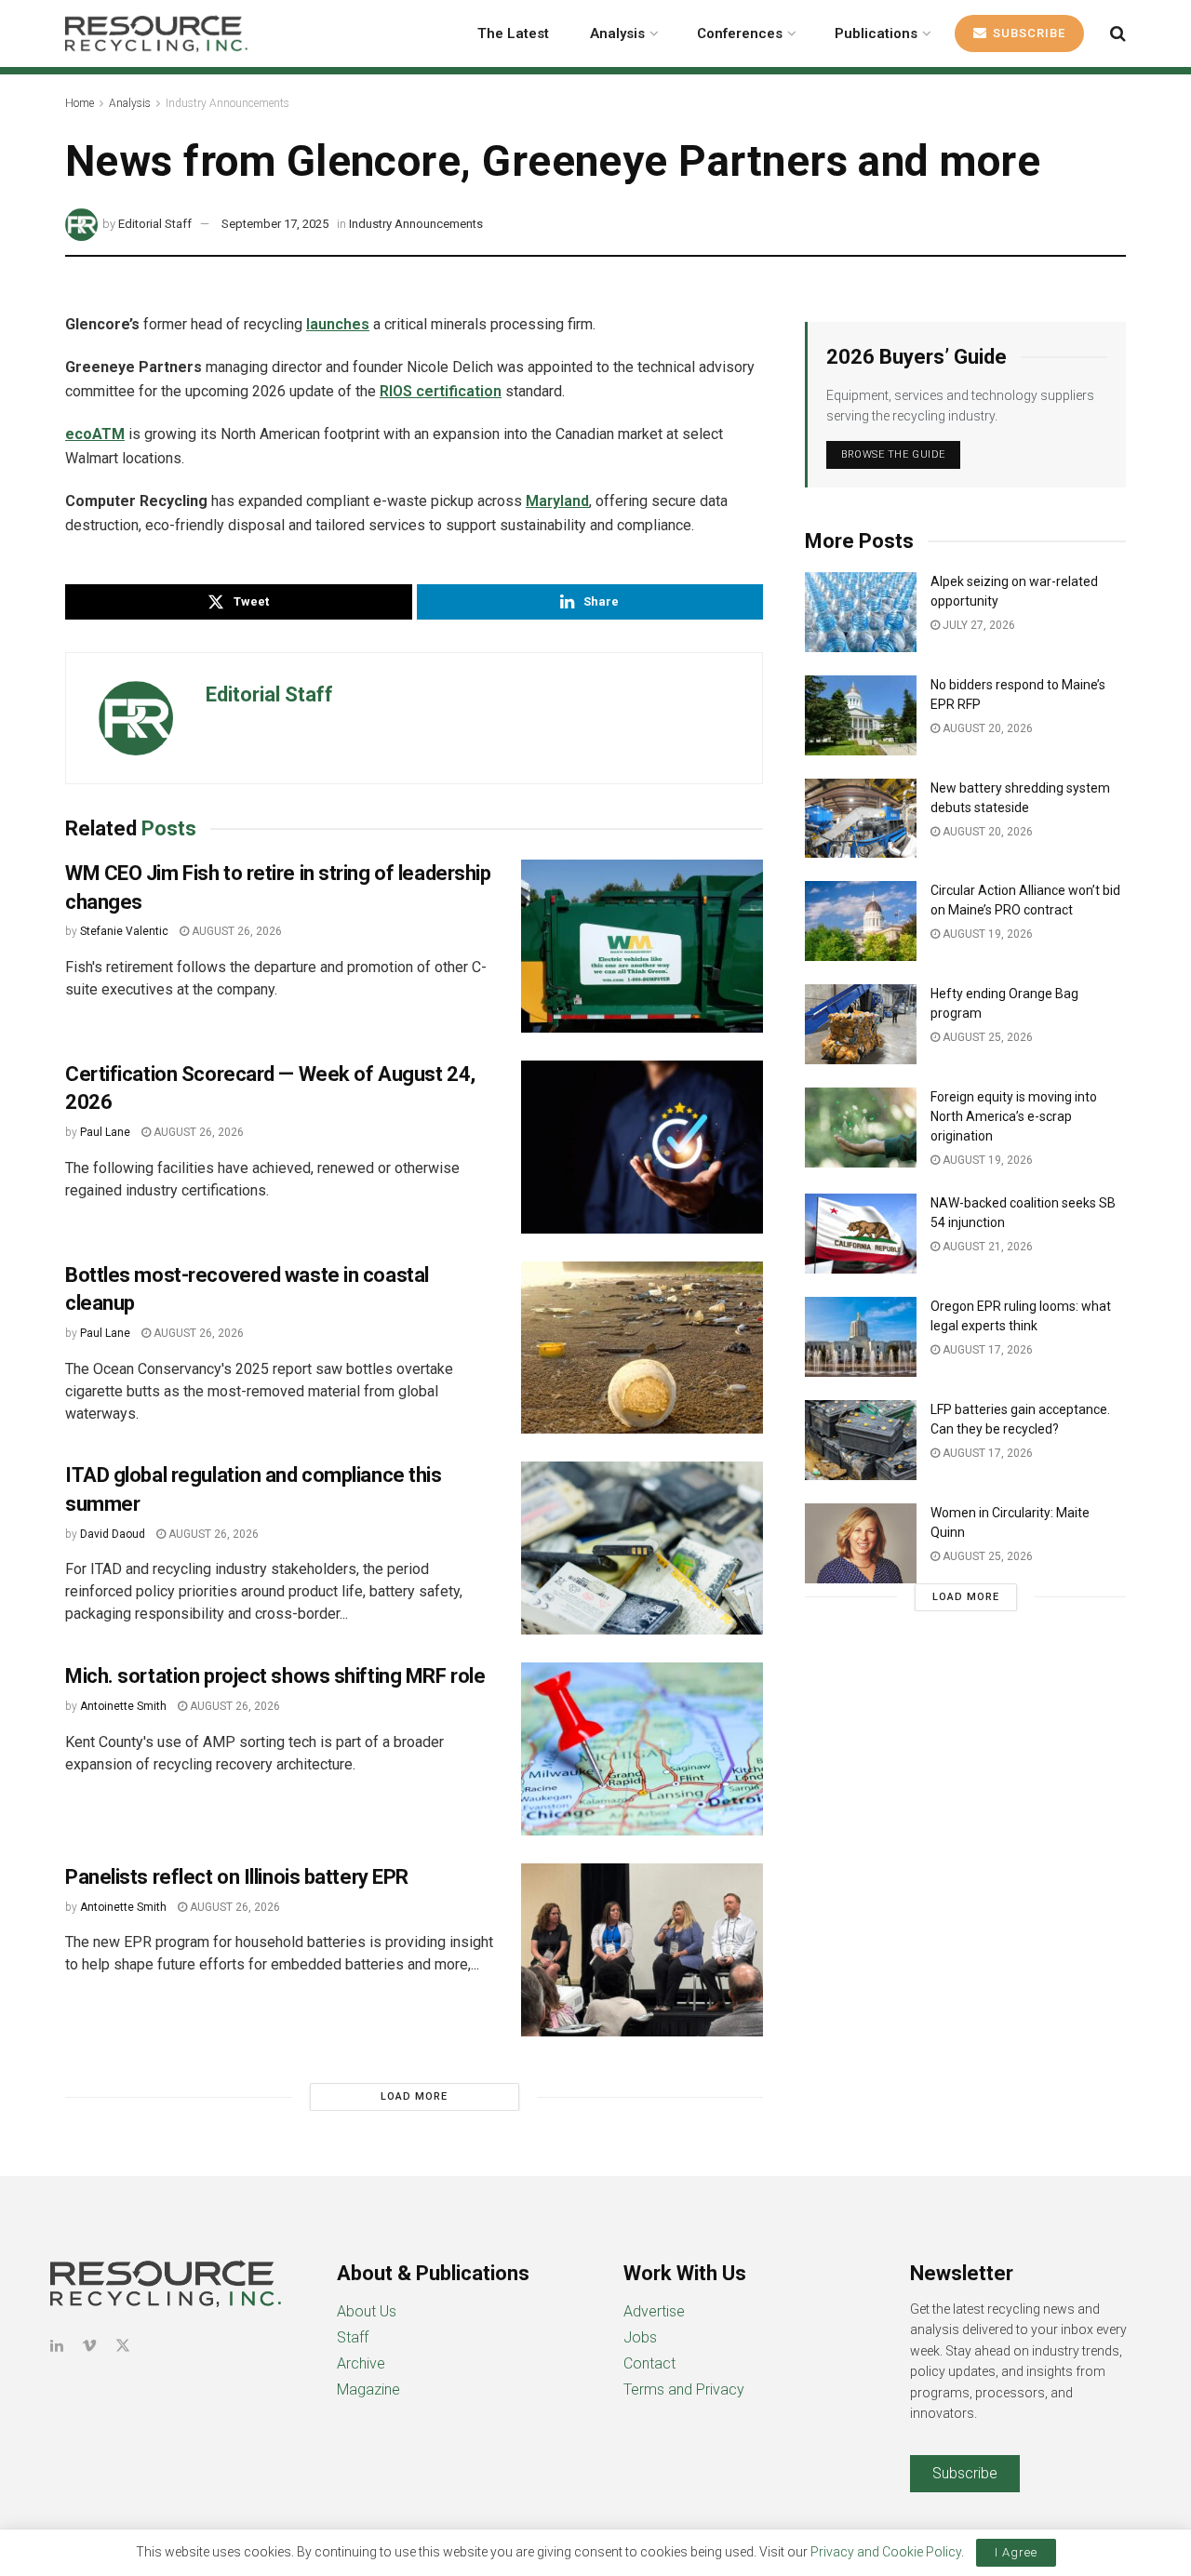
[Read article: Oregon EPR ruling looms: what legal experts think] (861, 1337)
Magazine (368, 2389)
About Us (367, 2311)
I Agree (1016, 2552)
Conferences (740, 33)
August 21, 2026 (986, 1247)
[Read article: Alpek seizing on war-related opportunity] (861, 612)
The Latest (513, 33)
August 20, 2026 (986, 728)
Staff (353, 2337)
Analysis (617, 33)
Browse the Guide (893, 454)
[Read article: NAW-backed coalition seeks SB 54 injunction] (861, 1234)
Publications (876, 33)
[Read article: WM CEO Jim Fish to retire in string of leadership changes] (642, 946)
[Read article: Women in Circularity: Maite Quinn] (861, 1543)
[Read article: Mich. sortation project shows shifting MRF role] (642, 1749)
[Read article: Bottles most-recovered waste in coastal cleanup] (642, 1348)
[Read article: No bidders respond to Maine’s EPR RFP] (861, 715)
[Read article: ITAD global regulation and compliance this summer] (642, 1548)
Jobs (640, 2337)
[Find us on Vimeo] (89, 2346)
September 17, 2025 (275, 224)
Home (80, 103)
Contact (649, 2363)
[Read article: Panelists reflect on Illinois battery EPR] (642, 1950)
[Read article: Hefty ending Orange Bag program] (861, 1024)
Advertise (654, 2311)
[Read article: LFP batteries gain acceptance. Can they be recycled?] (861, 1440)
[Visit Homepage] (156, 33)
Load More (414, 2096)
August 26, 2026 (235, 931)
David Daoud (113, 1534)
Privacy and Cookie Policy (886, 2552)
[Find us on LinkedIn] (57, 2346)
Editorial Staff (155, 224)
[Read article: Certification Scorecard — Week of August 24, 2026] (642, 1147)
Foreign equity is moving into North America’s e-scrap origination (1014, 1116)
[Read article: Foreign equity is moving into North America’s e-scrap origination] (861, 1128)
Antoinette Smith (123, 1706)
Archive (361, 2363)
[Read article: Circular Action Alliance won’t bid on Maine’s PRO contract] (861, 921)
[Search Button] (1118, 33)
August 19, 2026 (986, 934)
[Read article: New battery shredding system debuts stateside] (861, 819)
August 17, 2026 (986, 1350)
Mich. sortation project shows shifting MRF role (275, 1676)
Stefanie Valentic (124, 931)
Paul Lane (105, 1132)
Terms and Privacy (684, 2389)
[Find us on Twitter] (123, 2346)
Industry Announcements (227, 103)
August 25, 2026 (986, 1037)
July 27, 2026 (977, 625)
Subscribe (1027, 33)
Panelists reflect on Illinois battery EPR (237, 1877)
